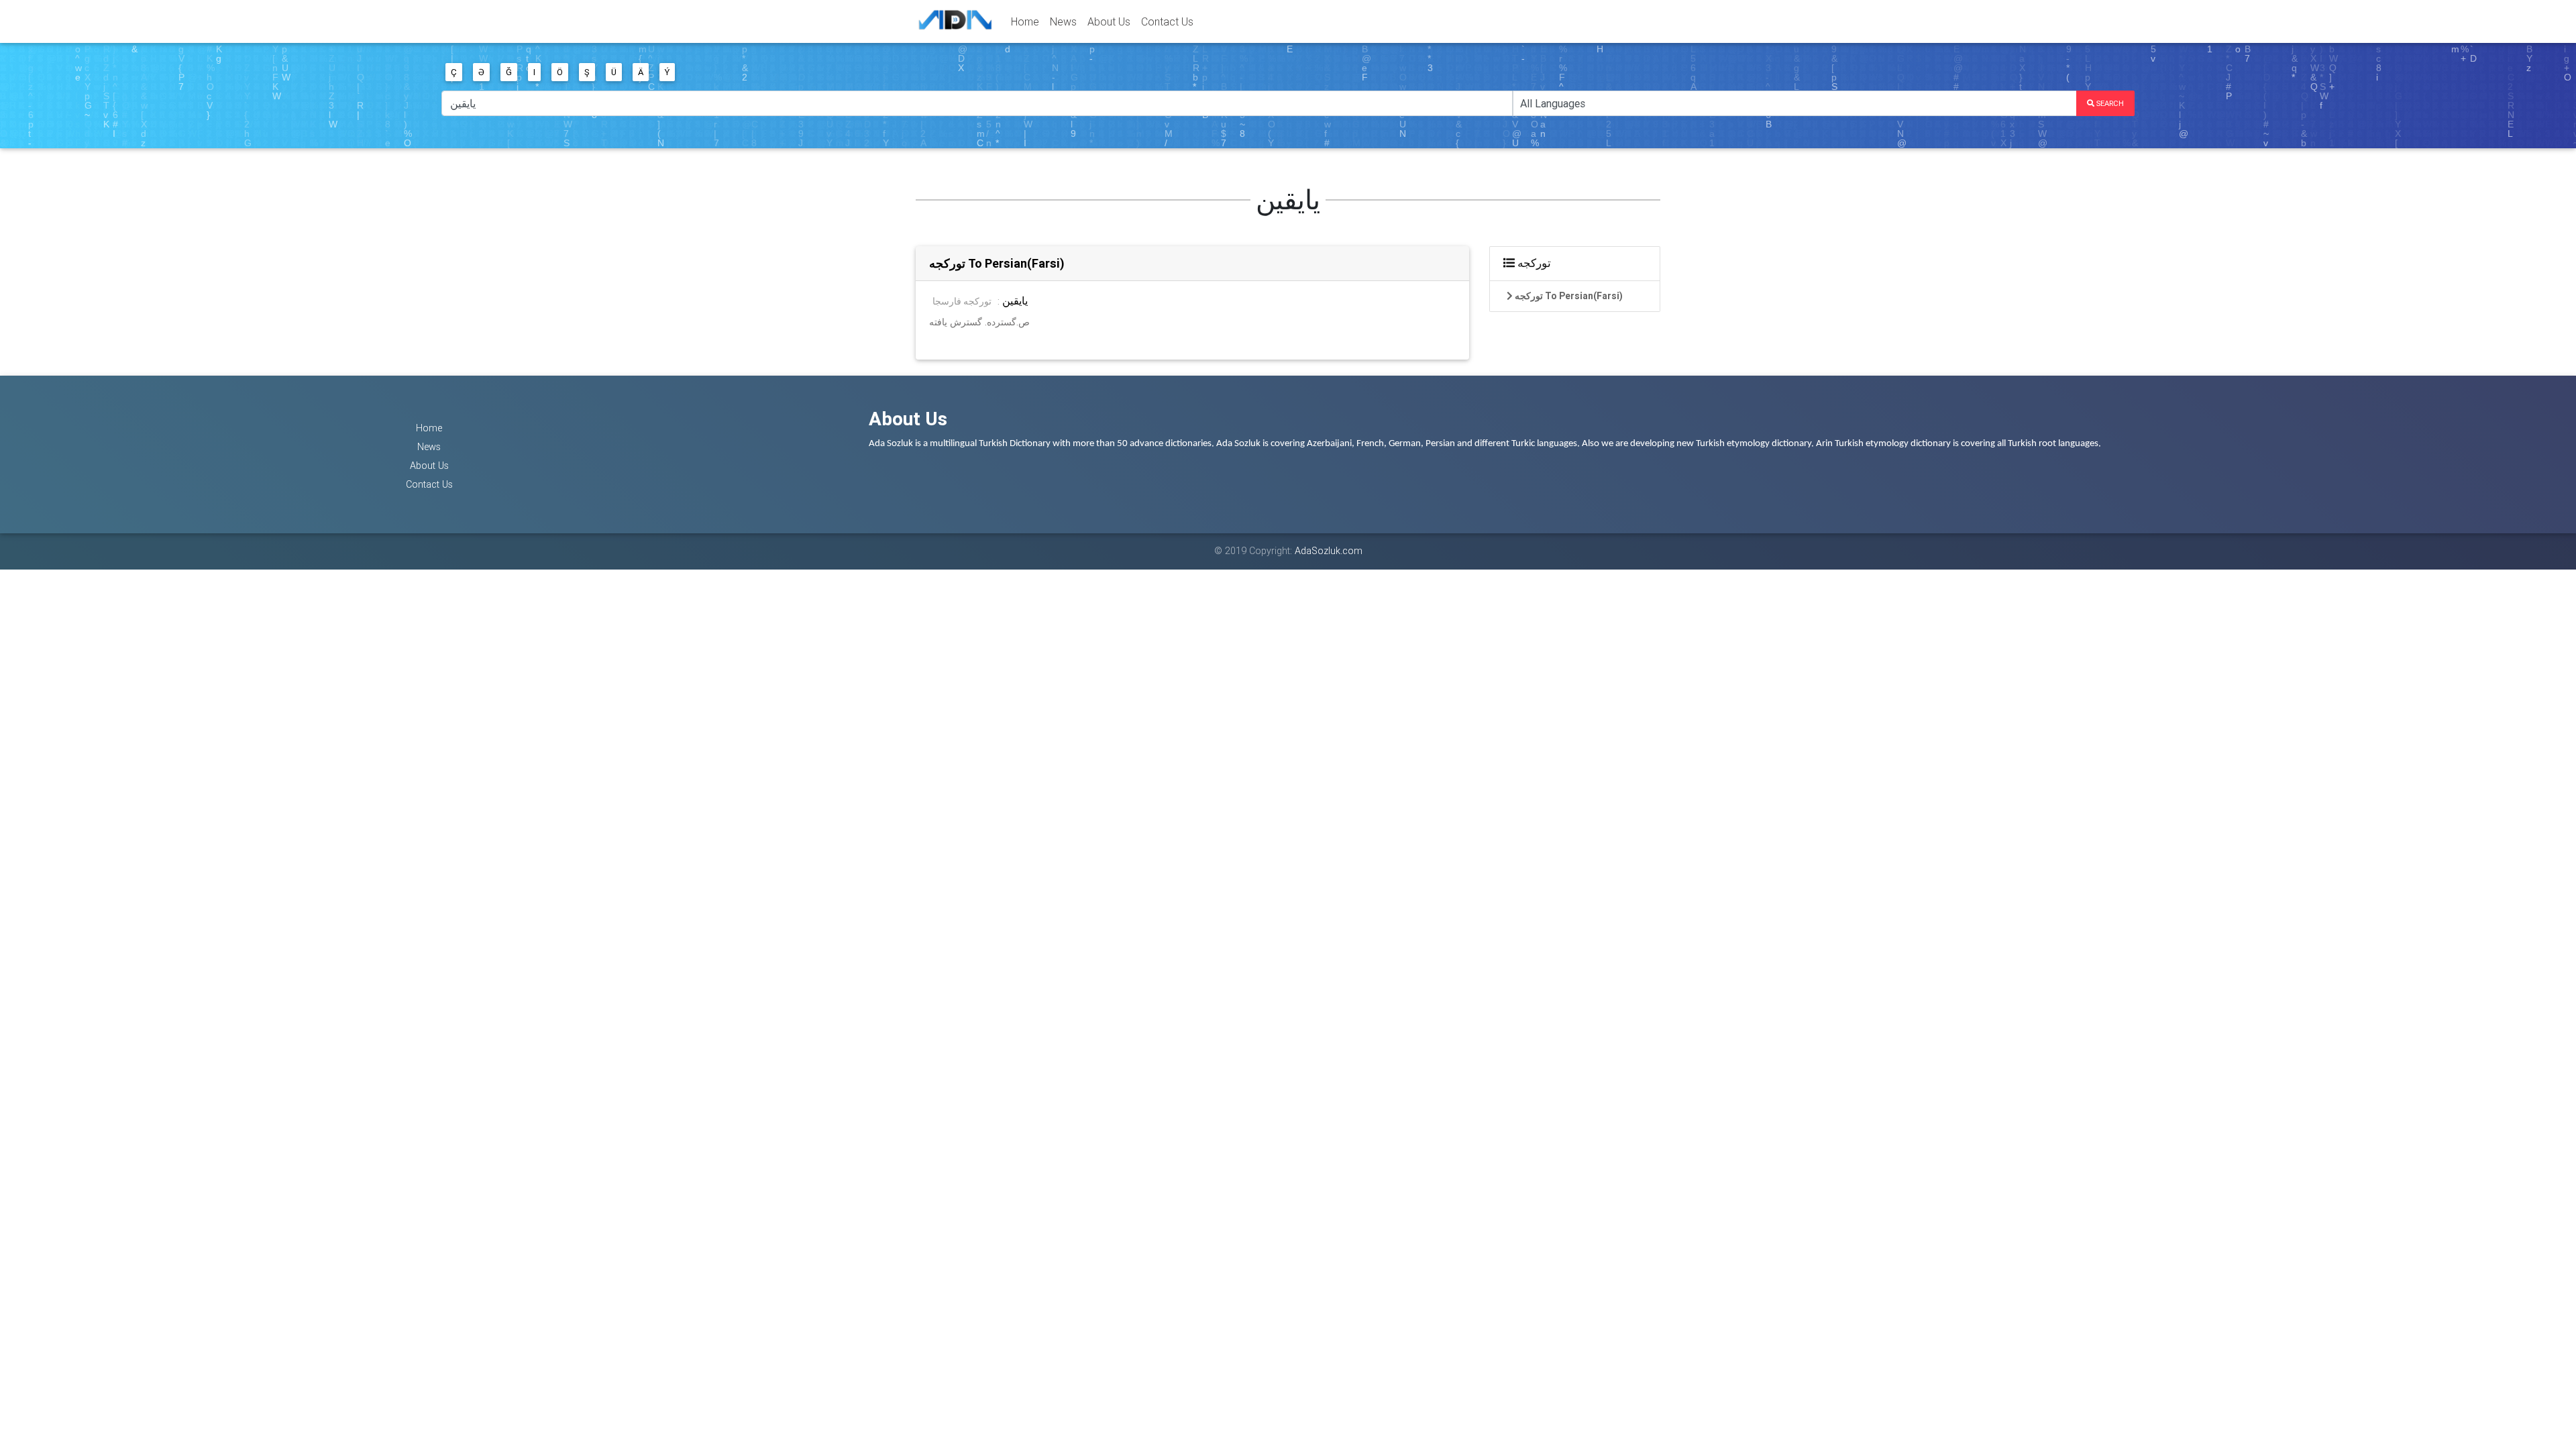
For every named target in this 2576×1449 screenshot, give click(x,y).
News (1063, 21)
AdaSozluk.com (1329, 551)
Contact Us (1167, 21)
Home (1025, 21)
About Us (1109, 21)
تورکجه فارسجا (962, 301)
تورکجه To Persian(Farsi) (997, 263)
